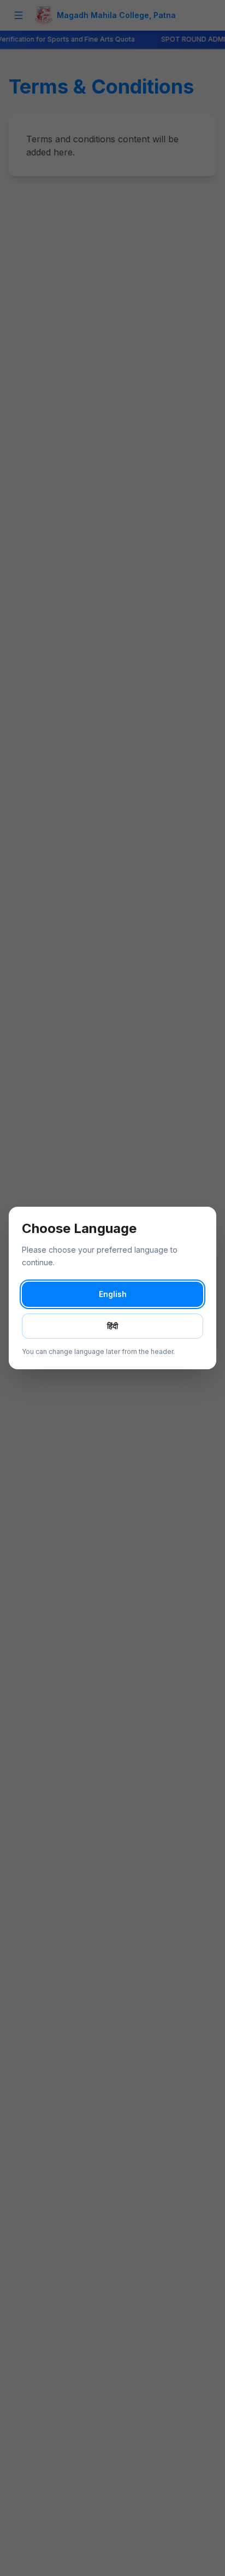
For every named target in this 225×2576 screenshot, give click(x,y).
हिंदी (112, 1326)
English (113, 1294)
